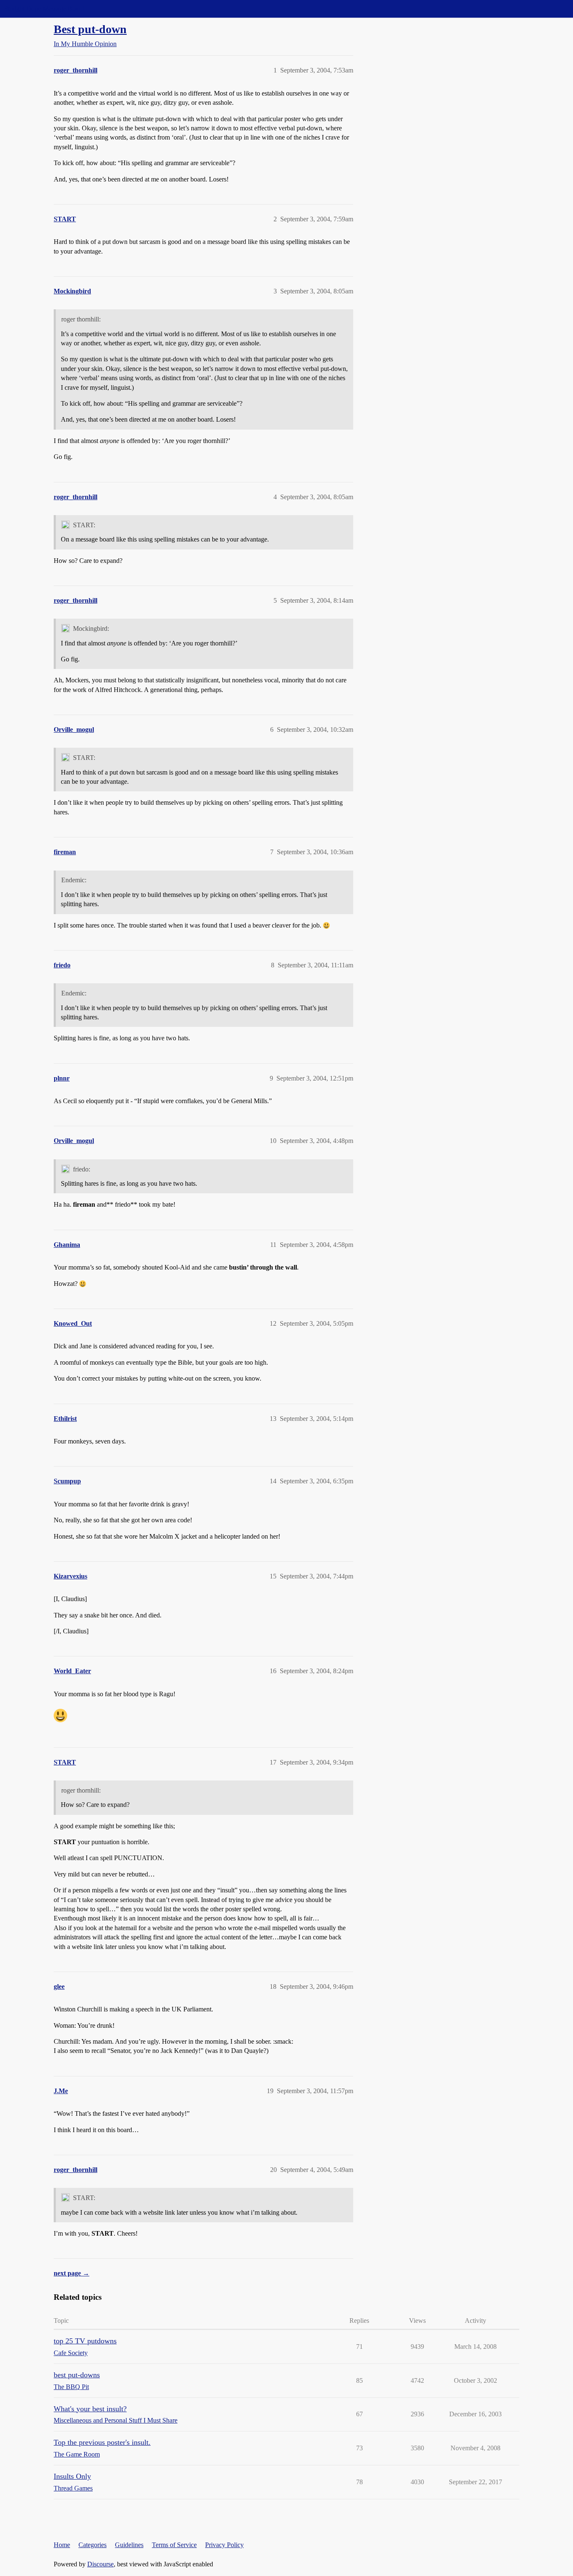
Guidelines (129, 2545)
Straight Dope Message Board (44, 9)
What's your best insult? (90, 2409)
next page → (72, 2273)
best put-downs (77, 2375)
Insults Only (72, 2476)
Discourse (100, 2564)
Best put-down (90, 29)
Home (62, 2545)
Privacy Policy (224, 2545)
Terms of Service (174, 2545)
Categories (92, 2545)
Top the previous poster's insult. (102, 2442)
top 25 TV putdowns (85, 2341)
